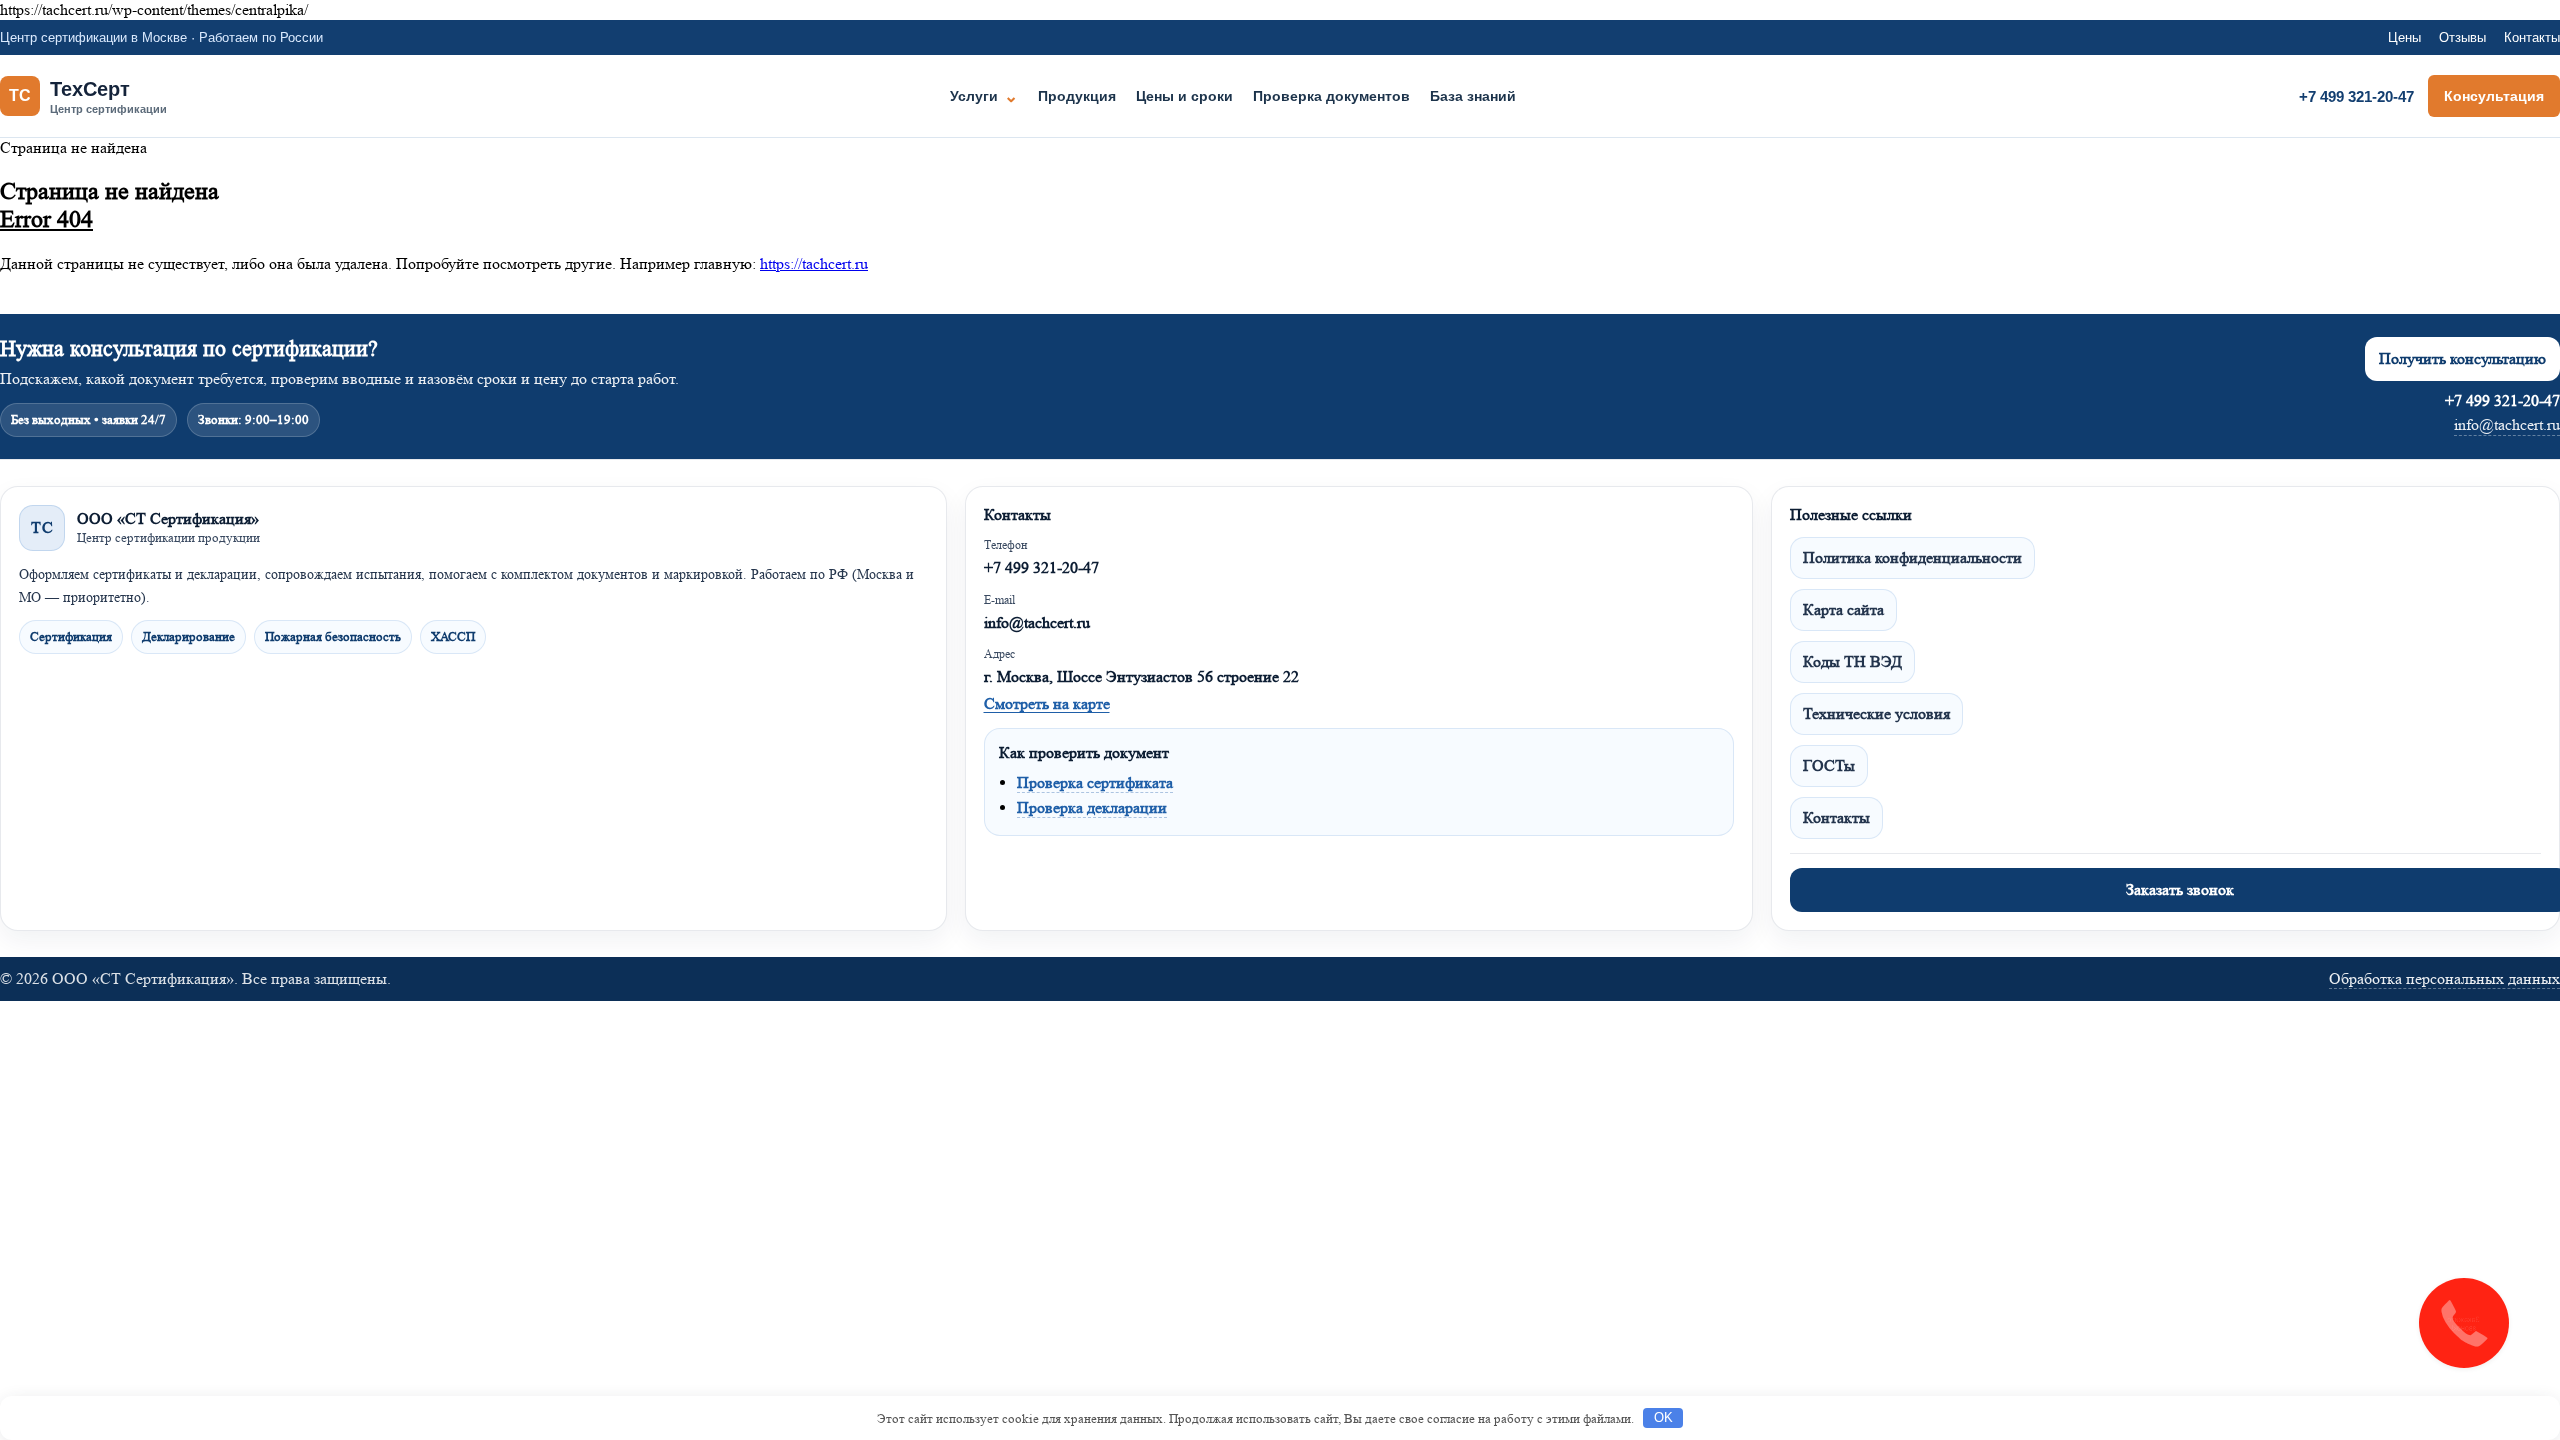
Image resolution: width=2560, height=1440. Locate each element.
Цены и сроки (1184, 96)
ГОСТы (1829, 765)
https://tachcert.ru (814, 263)
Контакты (2532, 37)
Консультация (2494, 96)
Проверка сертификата (1095, 782)
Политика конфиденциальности (1912, 557)
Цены (2404, 37)
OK (1663, 1417)
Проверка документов (1331, 96)
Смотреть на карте (1047, 703)
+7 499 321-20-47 (2356, 96)
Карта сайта (1843, 609)
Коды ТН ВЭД (1852, 661)
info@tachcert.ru (2507, 424)
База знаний (1473, 96)
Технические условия (1876, 713)
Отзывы (2462, 37)
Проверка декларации (1092, 807)
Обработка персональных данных (2444, 978)
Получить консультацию (2462, 358)
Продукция (1077, 96)
